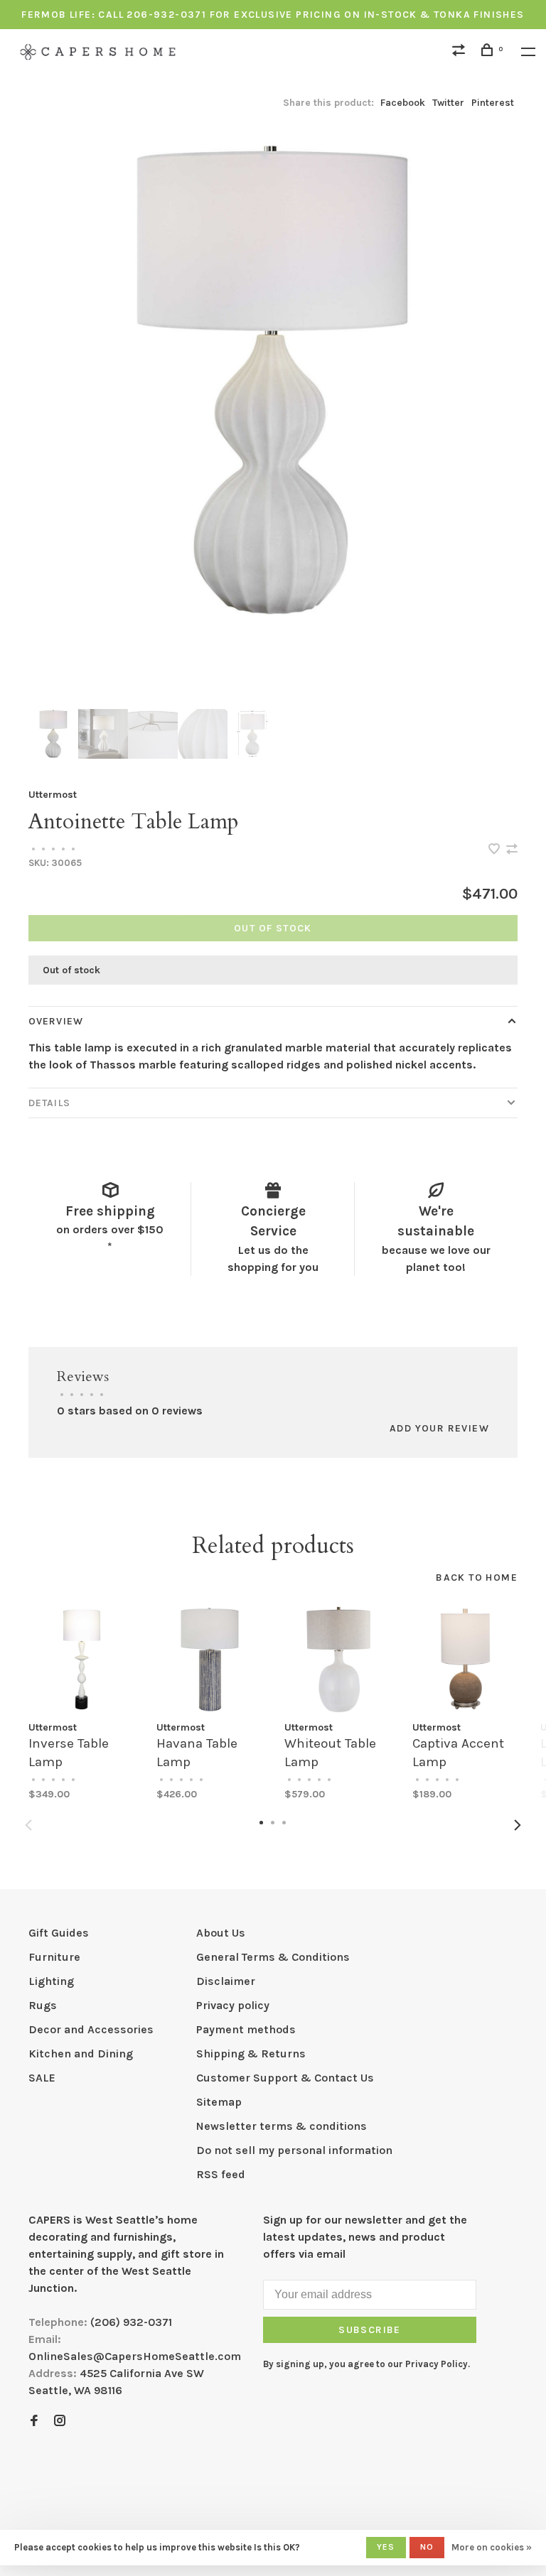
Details (49, 1103)
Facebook (403, 103)
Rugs (43, 2005)
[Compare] (461, 52)
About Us (221, 1933)
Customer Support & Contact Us (285, 2078)
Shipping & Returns (251, 2053)
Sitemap (219, 2102)
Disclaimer (226, 1981)
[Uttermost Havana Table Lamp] (210, 1660)
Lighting (51, 1981)
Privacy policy (233, 2005)
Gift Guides (59, 1933)
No (427, 2547)
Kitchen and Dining (81, 2053)
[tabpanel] (273, 380)
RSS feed (221, 2174)
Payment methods (246, 2029)
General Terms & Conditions (273, 1957)
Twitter (448, 103)
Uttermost (53, 795)
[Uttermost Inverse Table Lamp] (82, 1660)
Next (518, 1825)
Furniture (54, 1957)
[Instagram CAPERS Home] (60, 2421)
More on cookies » (492, 2547)
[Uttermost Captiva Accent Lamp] (466, 1660)
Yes (386, 2547)
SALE (42, 2078)
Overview (56, 1021)
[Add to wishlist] (496, 850)
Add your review (439, 1428)
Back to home (477, 1577)
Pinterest (493, 103)
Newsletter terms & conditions (282, 2126)
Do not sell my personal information (294, 2150)
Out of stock (273, 928)
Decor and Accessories (91, 2029)
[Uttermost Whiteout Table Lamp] (338, 1660)
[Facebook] (34, 2421)
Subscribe (370, 2330)
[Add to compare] (512, 850)
